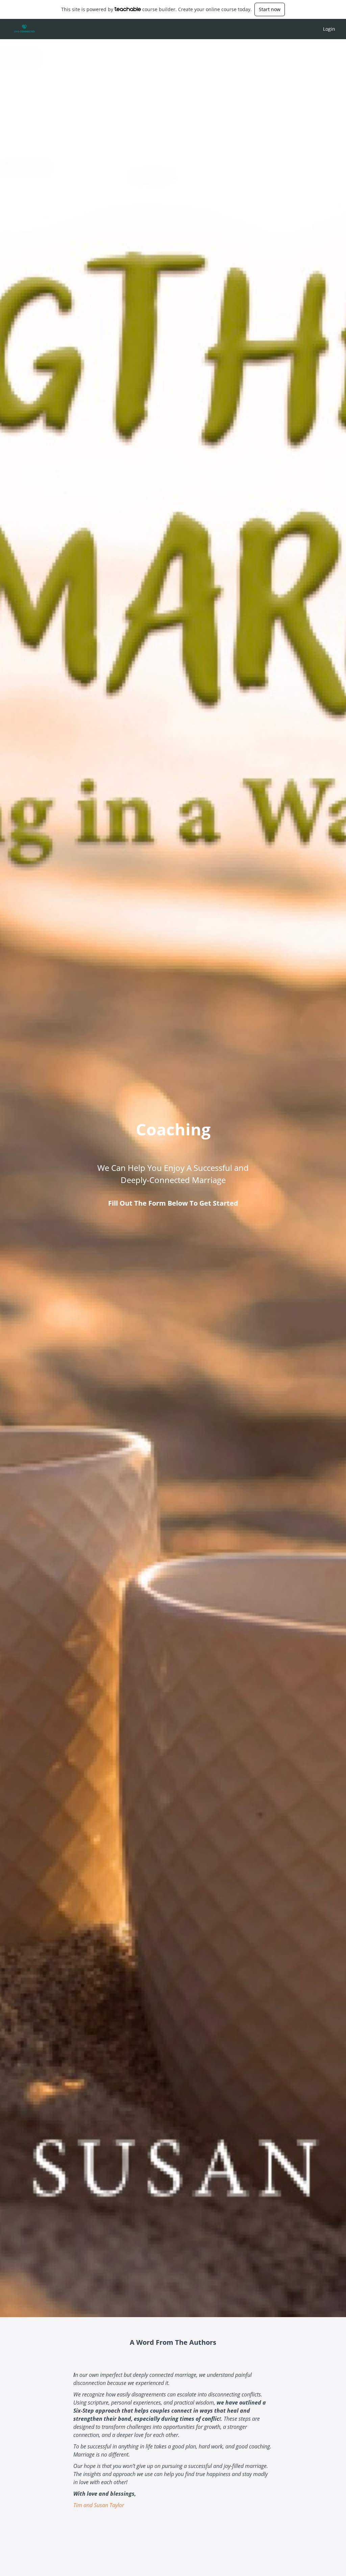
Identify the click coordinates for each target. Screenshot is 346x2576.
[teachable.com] (128, 9)
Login (329, 29)
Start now (270, 9)
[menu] (326, 29)
